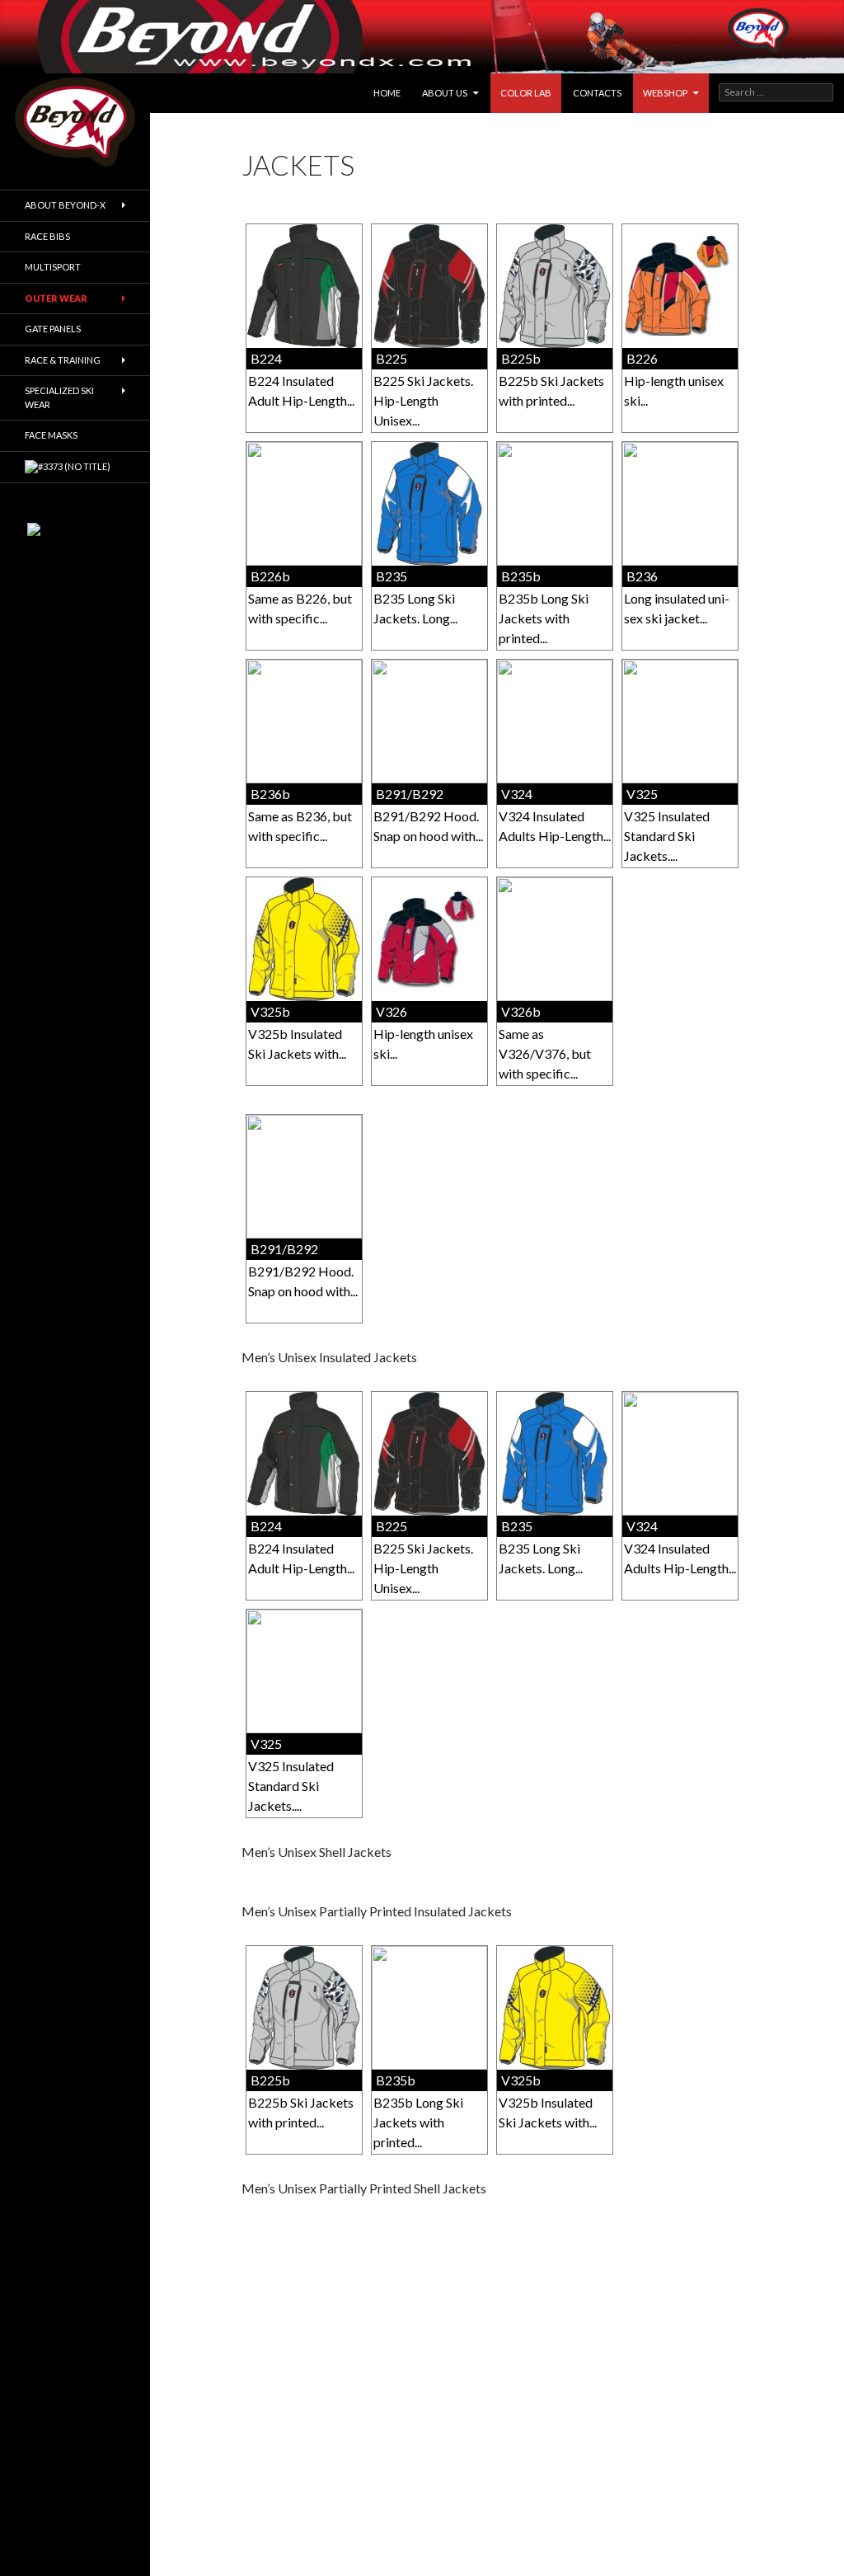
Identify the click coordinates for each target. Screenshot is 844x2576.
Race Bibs (47, 236)
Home (387, 93)
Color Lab (526, 93)
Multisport (53, 267)
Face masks (51, 435)
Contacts (597, 93)
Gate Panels (53, 329)
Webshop (665, 93)
